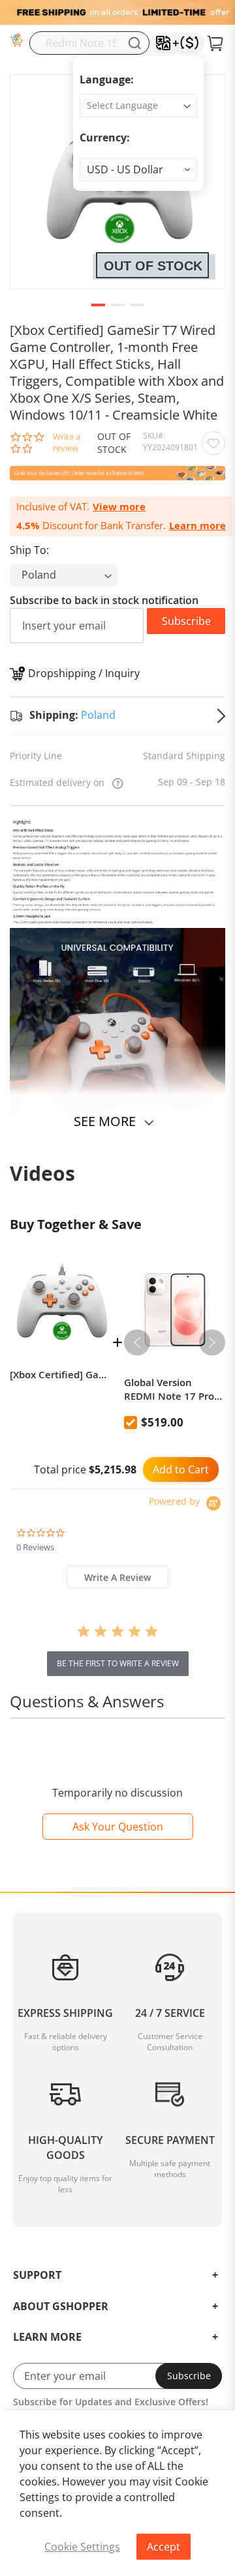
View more (119, 507)
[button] (138, 170)
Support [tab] (37, 2276)
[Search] (134, 43)
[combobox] (89, 43)
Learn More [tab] (47, 2337)
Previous (137, 1342)
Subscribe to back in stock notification (104, 600)
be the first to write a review (118, 1663)
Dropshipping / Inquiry (84, 673)
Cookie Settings (82, 2547)
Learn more (197, 526)
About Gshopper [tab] (61, 2307)
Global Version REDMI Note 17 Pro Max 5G (169, 1389)
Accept (164, 2547)
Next (212, 1342)
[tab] (117, 1577)
